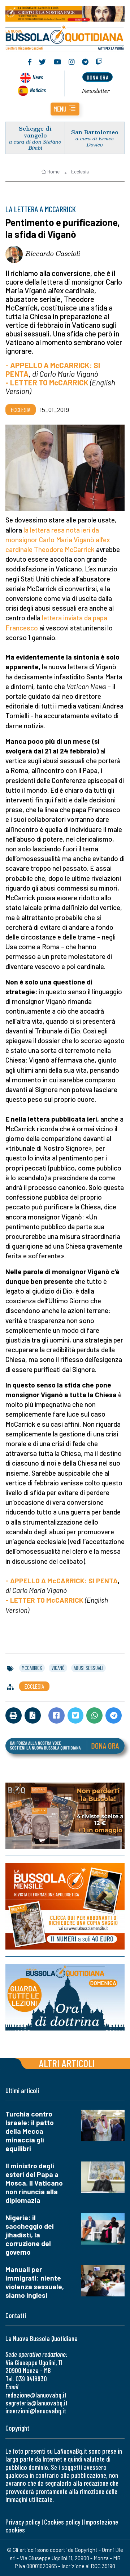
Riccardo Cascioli (53, 253)
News (38, 77)
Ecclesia (80, 172)
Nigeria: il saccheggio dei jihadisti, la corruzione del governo (30, 2235)
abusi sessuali (88, 1668)
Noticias (38, 90)
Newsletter (96, 91)
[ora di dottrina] (65, 1997)
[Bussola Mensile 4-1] (65, 1816)
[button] (65, 109)
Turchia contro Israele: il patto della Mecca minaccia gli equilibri (30, 2131)
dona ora (97, 77)
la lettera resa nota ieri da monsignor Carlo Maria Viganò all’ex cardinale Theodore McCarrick (58, 540)
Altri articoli (67, 2063)
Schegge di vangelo (35, 132)
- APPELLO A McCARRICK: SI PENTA (62, 1581)
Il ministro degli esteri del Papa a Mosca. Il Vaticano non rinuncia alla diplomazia (34, 2183)
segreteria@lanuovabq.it (36, 2403)
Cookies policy (62, 2522)
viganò (58, 1668)
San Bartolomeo (95, 132)
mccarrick (32, 1668)
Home (53, 172)
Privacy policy (23, 2522)
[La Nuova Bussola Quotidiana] (65, 37)
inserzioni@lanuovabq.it (36, 2411)
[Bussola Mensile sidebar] (65, 1907)
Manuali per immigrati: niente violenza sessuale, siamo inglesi (35, 2282)
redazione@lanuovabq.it (36, 2395)
